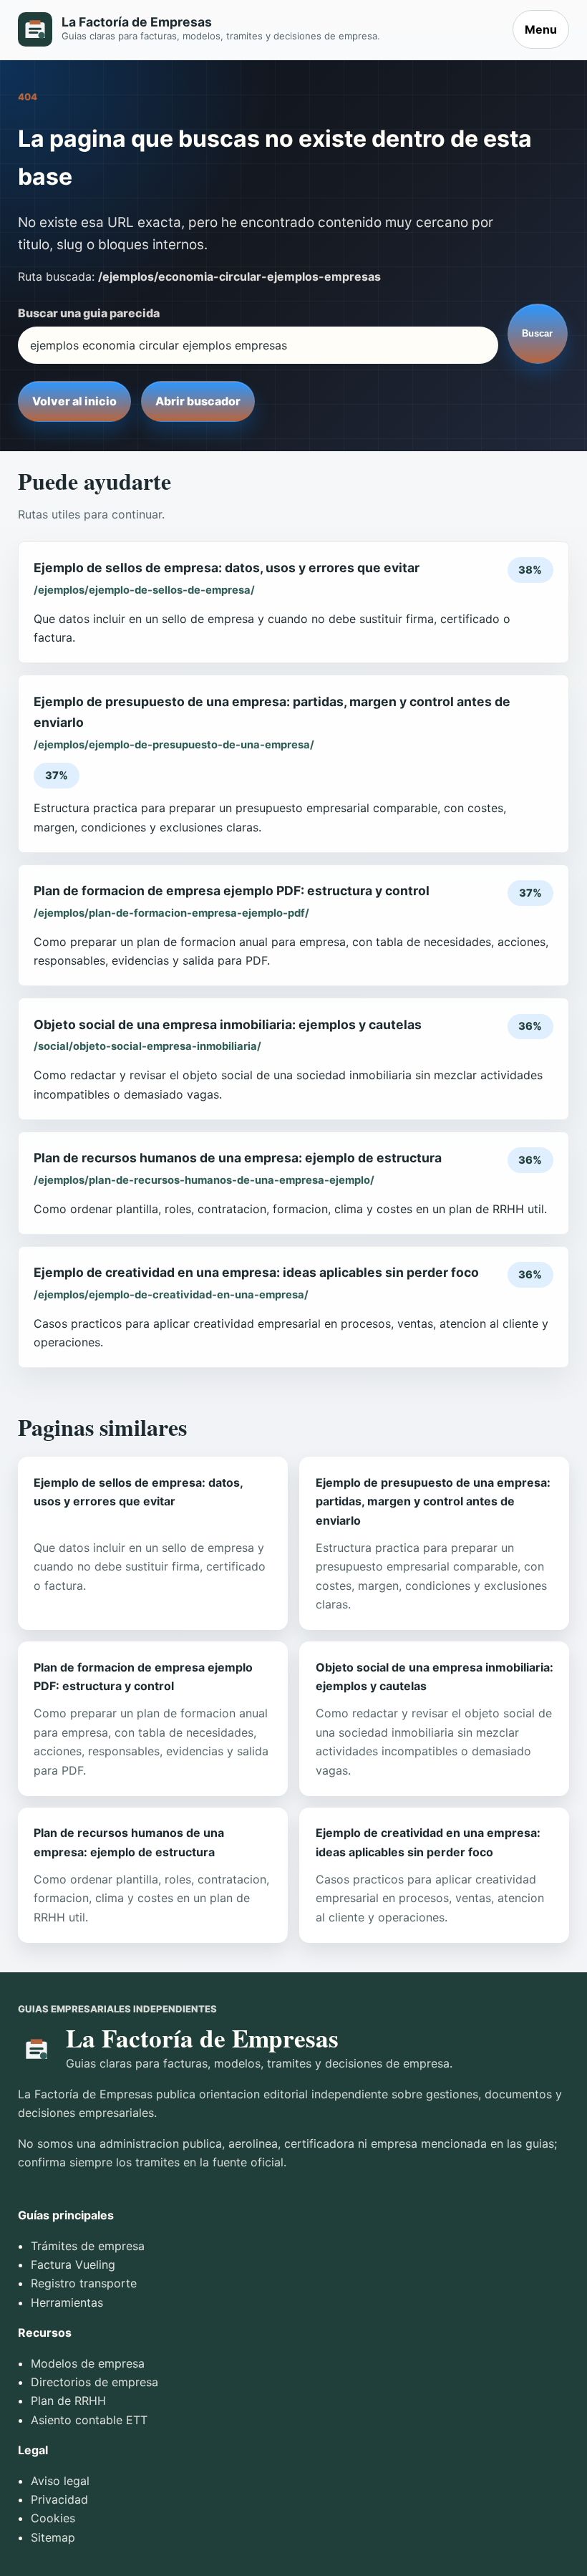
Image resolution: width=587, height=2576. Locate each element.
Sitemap (53, 2537)
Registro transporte (84, 2283)
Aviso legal (60, 2481)
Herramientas (67, 2302)
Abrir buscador (198, 401)
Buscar (537, 333)
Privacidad (59, 2499)
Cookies (53, 2518)
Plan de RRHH (68, 2401)
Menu (541, 29)
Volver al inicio (74, 401)
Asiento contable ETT (89, 2420)
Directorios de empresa (94, 2382)
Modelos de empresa (88, 2363)
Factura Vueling (73, 2264)
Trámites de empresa (88, 2246)
